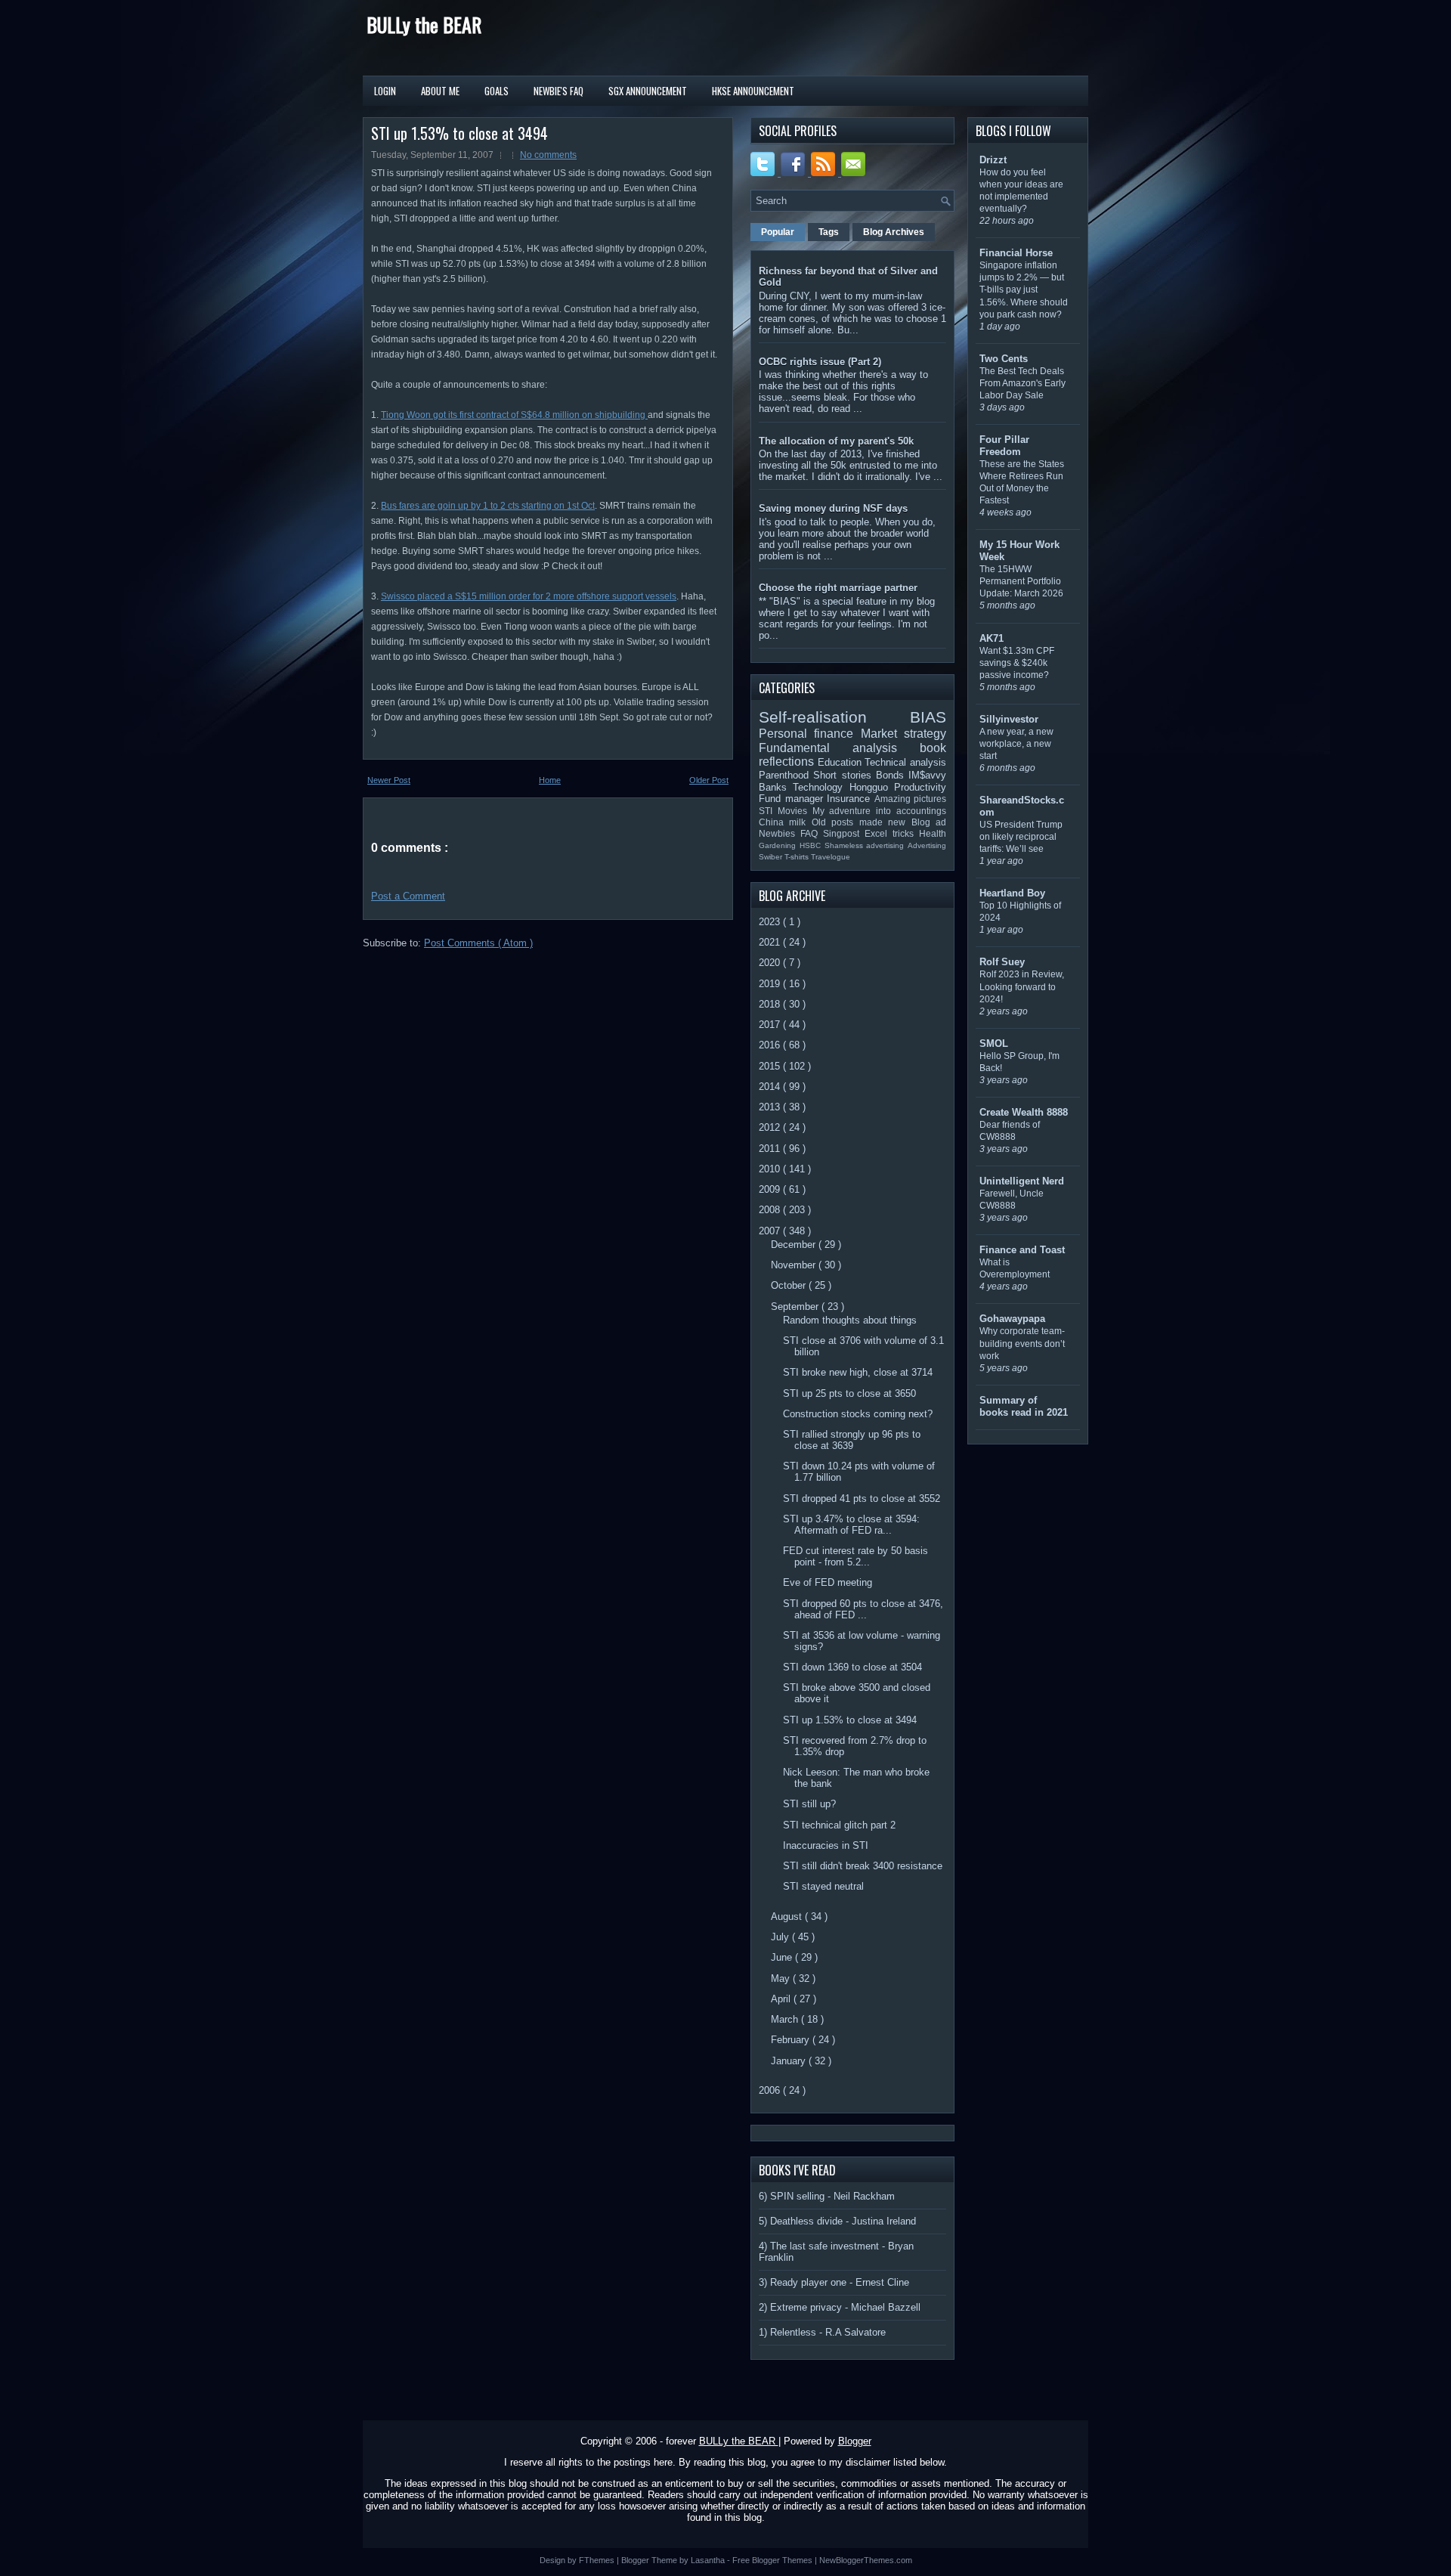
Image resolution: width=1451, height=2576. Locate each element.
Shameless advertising (866, 845)
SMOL (994, 1043)
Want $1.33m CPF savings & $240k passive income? (1017, 663)
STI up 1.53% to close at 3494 (459, 133)
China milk (785, 822)
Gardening (779, 845)
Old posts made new (862, 822)
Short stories (845, 775)
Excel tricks (892, 833)
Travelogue (831, 857)
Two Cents (1004, 359)
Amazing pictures (911, 799)
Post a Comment (408, 896)
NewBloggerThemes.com (866, 2560)
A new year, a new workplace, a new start (1016, 744)
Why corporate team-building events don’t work (1022, 1343)
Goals (497, 91)
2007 (771, 1231)
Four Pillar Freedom (1004, 446)
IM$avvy (927, 775)
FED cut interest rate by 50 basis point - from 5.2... (855, 1556)
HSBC (812, 845)
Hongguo (872, 787)
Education (842, 762)
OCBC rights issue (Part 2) (820, 362)
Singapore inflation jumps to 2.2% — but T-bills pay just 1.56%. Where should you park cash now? (1024, 289)
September (796, 1307)
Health (933, 833)
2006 (771, 2090)
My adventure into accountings (879, 811)
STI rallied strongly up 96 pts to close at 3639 (852, 1440)
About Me (440, 91)
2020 (771, 963)
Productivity (920, 787)
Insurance (851, 799)
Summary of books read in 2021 (1024, 1406)
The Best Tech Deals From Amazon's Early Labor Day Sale (1023, 383)
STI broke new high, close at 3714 (858, 1372)
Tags (829, 232)
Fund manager (793, 799)
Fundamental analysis (839, 748)
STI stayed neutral (823, 1886)
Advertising (927, 845)
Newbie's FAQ (558, 91)
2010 (771, 1169)
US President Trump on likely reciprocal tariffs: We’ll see (1021, 837)
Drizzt (993, 160)
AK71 (992, 638)
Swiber (772, 857)
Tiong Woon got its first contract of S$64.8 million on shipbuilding (514, 415)
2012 (771, 1127)
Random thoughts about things (850, 1320)
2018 (771, 1004)
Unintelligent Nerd (1022, 1181)
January (790, 2061)
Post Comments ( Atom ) (478, 943)
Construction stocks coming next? (858, 1414)
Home (550, 780)
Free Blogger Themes (773, 2560)
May (782, 1978)
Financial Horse (1016, 253)
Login (385, 91)
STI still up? (809, 1804)
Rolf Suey (1002, 962)
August (788, 1917)
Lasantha (709, 2560)
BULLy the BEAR (424, 25)
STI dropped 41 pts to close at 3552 (862, 1499)
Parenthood (786, 775)
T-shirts (798, 857)
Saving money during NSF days (833, 508)
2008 (771, 1210)
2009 (771, 1189)
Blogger (855, 2441)
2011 (771, 1149)
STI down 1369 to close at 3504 (852, 1667)
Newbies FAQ (791, 833)
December (795, 1245)
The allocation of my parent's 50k (836, 441)
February (792, 2040)
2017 (771, 1025)
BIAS (928, 717)
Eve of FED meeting (828, 1582)
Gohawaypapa (1012, 1319)
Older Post (709, 780)
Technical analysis (905, 762)
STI (768, 811)
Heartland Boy (1012, 893)
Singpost (844, 833)
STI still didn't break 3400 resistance (863, 1866)
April (782, 1999)
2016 (771, 1045)
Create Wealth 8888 (1024, 1112)
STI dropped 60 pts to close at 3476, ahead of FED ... (863, 1609)
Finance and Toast (1022, 1250)
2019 (771, 984)
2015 (771, 1066)
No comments (548, 155)
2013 (771, 1107)
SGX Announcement (648, 91)
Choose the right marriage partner (838, 588)
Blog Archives (894, 232)
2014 (771, 1087)
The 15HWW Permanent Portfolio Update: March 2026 (1021, 581)
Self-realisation (834, 717)
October (790, 1285)
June (783, 1957)
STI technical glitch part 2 (839, 1825)
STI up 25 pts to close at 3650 (849, 1393)
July (781, 1937)
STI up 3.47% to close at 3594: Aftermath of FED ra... (851, 1525)
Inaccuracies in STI (826, 1845)
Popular (778, 232)
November (795, 1265)
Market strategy (903, 734)
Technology (821, 787)
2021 (771, 942)
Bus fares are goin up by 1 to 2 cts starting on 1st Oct (488, 506)
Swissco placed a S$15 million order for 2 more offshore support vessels (529, 596)
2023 (771, 922)
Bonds (892, 775)
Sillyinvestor (1009, 719)
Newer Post (389, 780)
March (786, 2019)
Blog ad (929, 822)
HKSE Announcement (753, 91)
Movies (795, 811)
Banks (776, 787)
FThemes (598, 2560)
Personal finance (810, 734)
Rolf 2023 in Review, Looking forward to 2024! (1022, 986)
